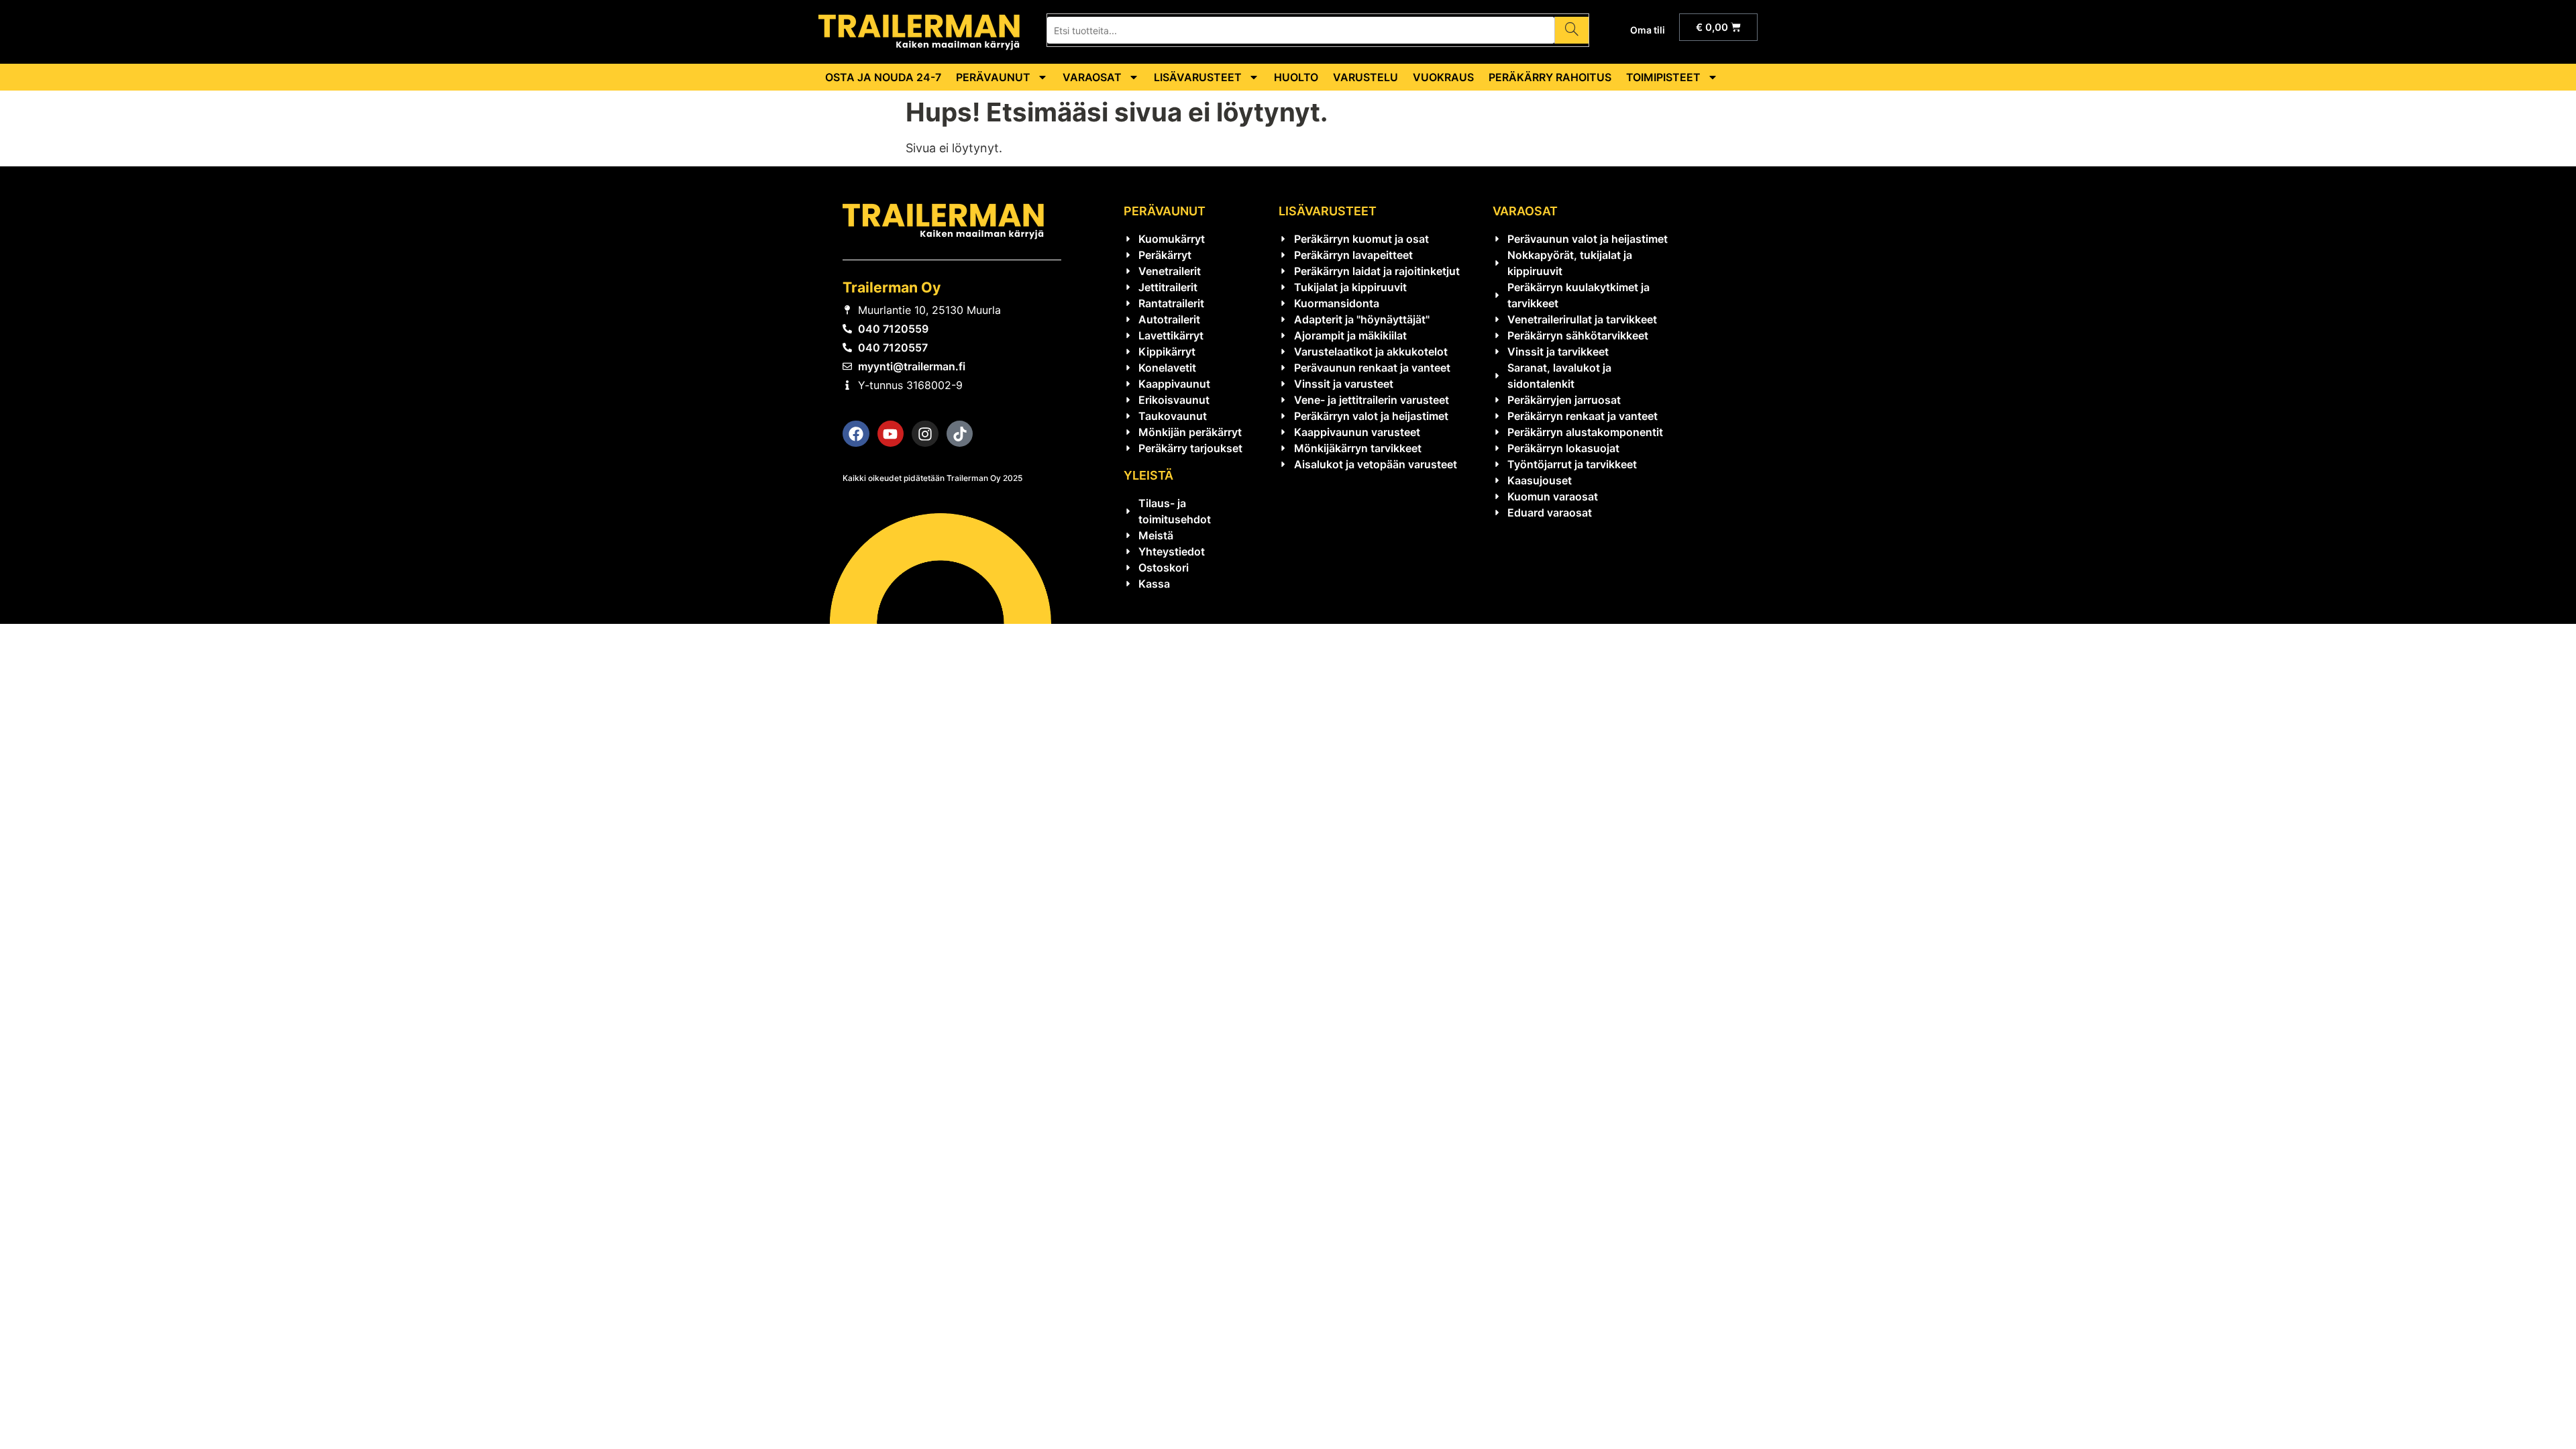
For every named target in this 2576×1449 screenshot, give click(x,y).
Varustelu (1365, 77)
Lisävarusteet (1198, 77)
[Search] (1571, 30)
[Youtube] (891, 434)
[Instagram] (925, 434)
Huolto (1296, 77)
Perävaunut (993, 77)
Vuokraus (1443, 77)
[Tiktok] (960, 434)
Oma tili (1648, 30)
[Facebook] (856, 434)
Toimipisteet (1663, 77)
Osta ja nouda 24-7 (883, 77)
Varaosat (1092, 77)
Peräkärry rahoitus (1550, 77)
